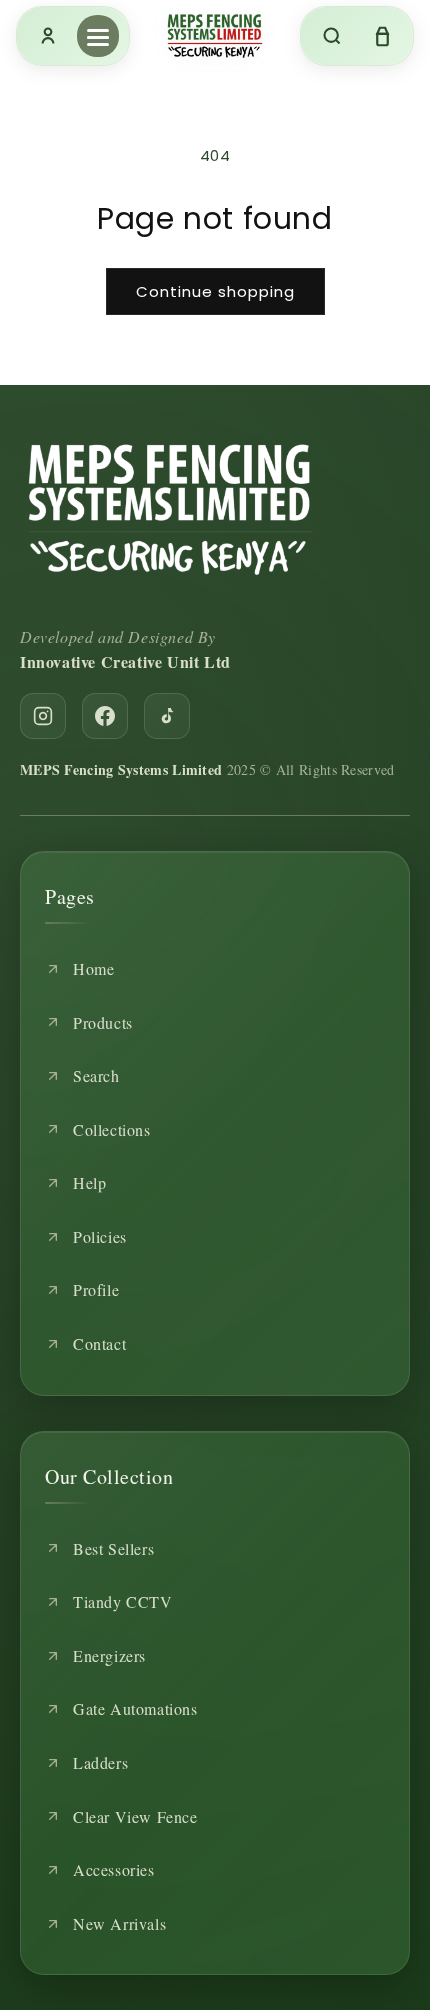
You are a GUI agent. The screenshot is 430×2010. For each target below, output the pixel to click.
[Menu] (98, 36)
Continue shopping (215, 291)
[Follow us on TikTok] (167, 716)
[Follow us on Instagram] (43, 716)
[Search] (332, 36)
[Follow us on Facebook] (105, 716)
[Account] (48, 36)
